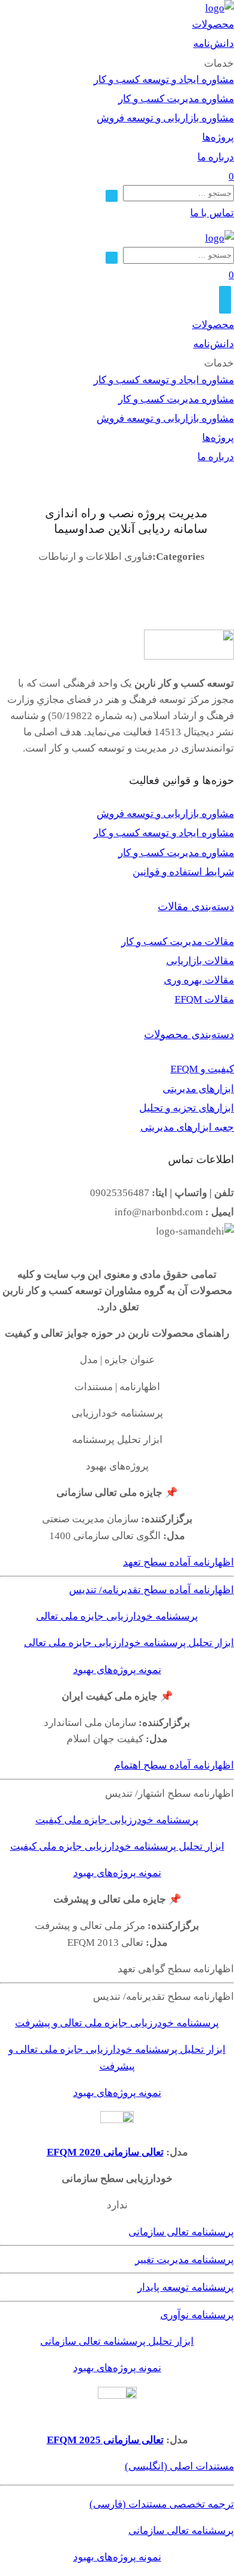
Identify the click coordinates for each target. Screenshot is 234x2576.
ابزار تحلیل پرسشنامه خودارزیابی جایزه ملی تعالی (129, 1643)
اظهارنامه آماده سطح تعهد (178, 1562)
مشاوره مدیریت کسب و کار (176, 99)
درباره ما (216, 157)
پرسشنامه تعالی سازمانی (181, 2232)
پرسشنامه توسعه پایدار (186, 2287)
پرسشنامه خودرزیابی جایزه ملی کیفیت (117, 1820)
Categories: (178, 557)
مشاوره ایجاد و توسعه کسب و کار (164, 80)
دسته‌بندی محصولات (189, 1034)
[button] (212, 213)
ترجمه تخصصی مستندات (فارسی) (162, 2504)
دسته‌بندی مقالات (196, 907)
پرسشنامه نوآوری (197, 2315)
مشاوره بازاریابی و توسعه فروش (165, 118)
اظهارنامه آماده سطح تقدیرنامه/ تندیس (151, 1590)
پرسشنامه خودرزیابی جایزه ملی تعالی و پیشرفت (117, 2023)
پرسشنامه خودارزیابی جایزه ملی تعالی (117, 1616)
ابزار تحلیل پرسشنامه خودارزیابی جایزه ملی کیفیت (117, 1846)
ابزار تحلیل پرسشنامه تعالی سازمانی (117, 2341)
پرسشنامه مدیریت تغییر (184, 2260)
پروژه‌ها (218, 137)
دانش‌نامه (214, 44)
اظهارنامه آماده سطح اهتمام (174, 1765)
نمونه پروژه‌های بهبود (117, 1670)
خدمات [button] (219, 63)
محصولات (213, 24)
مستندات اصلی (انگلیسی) (179, 2466)
